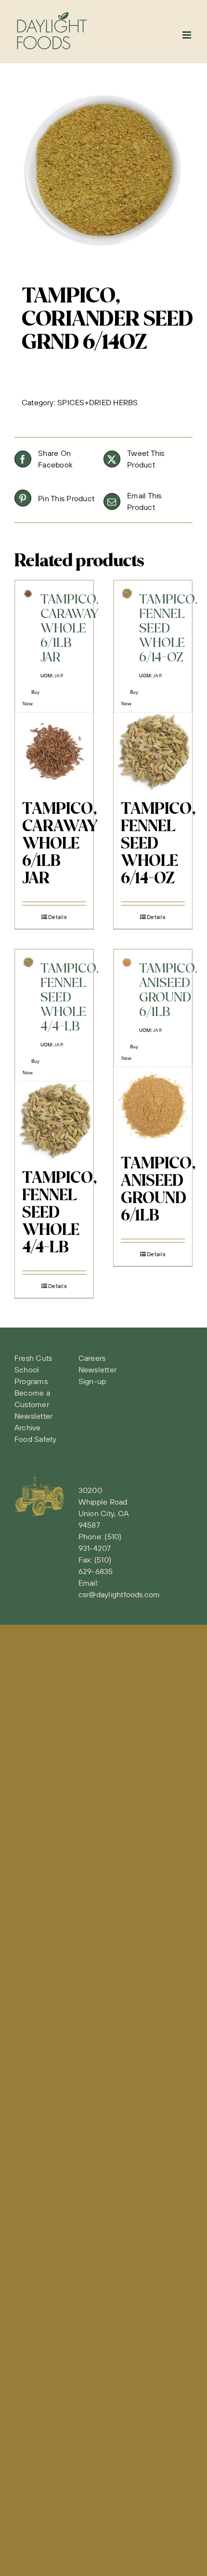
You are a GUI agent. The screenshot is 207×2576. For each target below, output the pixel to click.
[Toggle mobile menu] (188, 35)
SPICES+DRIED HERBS (97, 402)
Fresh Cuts (33, 1358)
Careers (92, 1358)
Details (58, 917)
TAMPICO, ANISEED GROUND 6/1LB (158, 1190)
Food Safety (36, 1439)
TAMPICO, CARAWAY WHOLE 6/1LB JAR (60, 844)
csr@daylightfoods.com (119, 1594)
